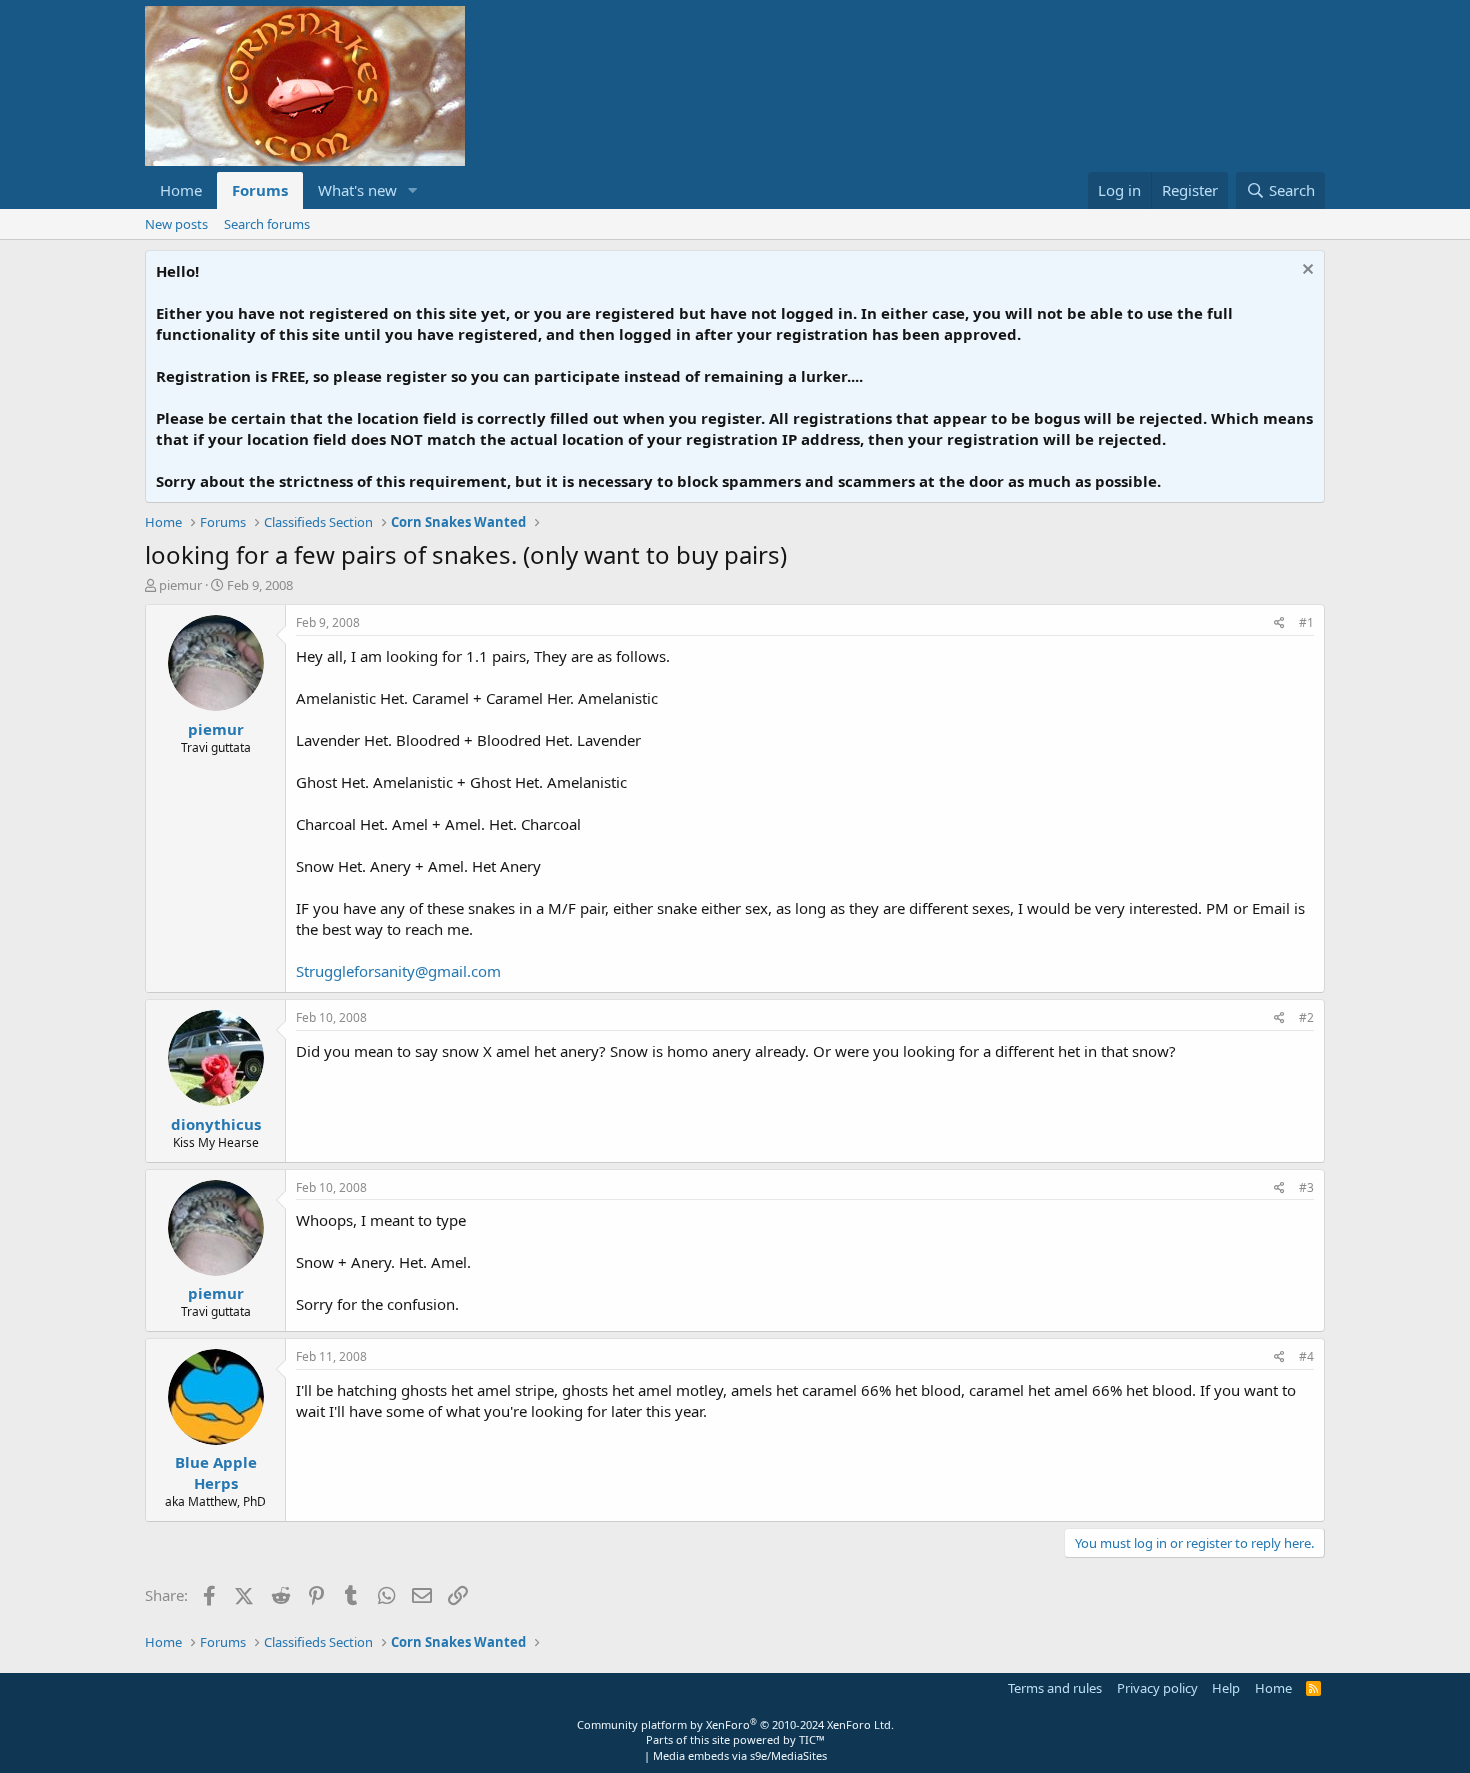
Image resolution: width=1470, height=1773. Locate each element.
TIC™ (812, 1739)
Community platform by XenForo (735, 1724)
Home (181, 190)
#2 (1306, 1017)
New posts (176, 224)
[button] (413, 190)
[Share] (1279, 623)
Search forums (267, 224)
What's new (357, 190)
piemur (180, 585)
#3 (1306, 1187)
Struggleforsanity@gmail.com (398, 971)
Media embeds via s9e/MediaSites (740, 1755)
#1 (1306, 622)
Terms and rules (1055, 1688)
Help (1226, 1688)
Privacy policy (1157, 1688)
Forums (260, 190)
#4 (1306, 1356)
